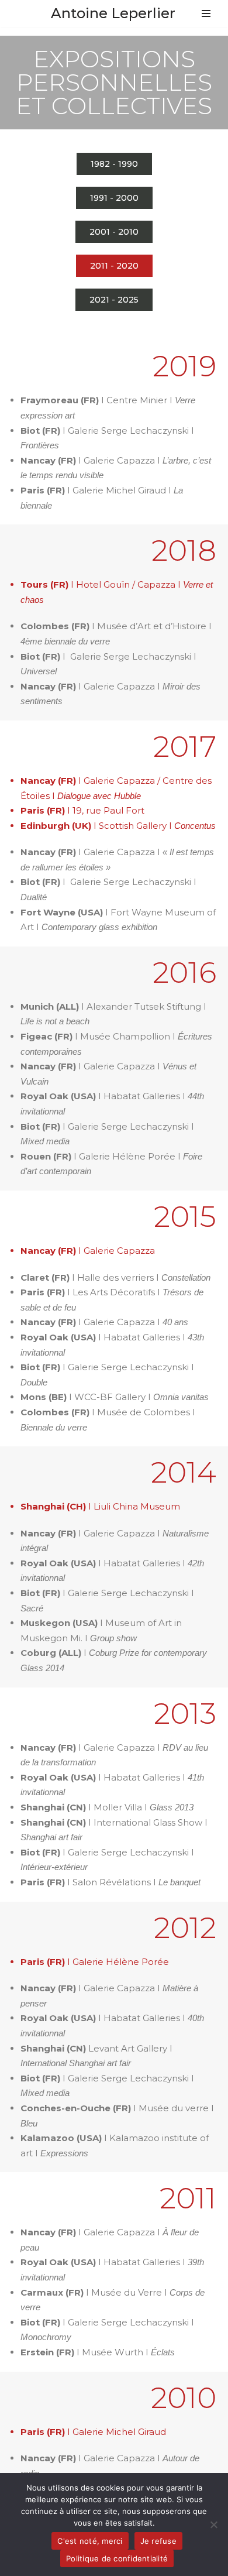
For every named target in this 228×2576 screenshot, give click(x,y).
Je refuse (158, 2541)
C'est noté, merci (90, 2541)
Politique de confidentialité (117, 2558)
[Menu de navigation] (206, 13)
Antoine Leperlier (113, 13)
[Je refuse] (213, 2524)
